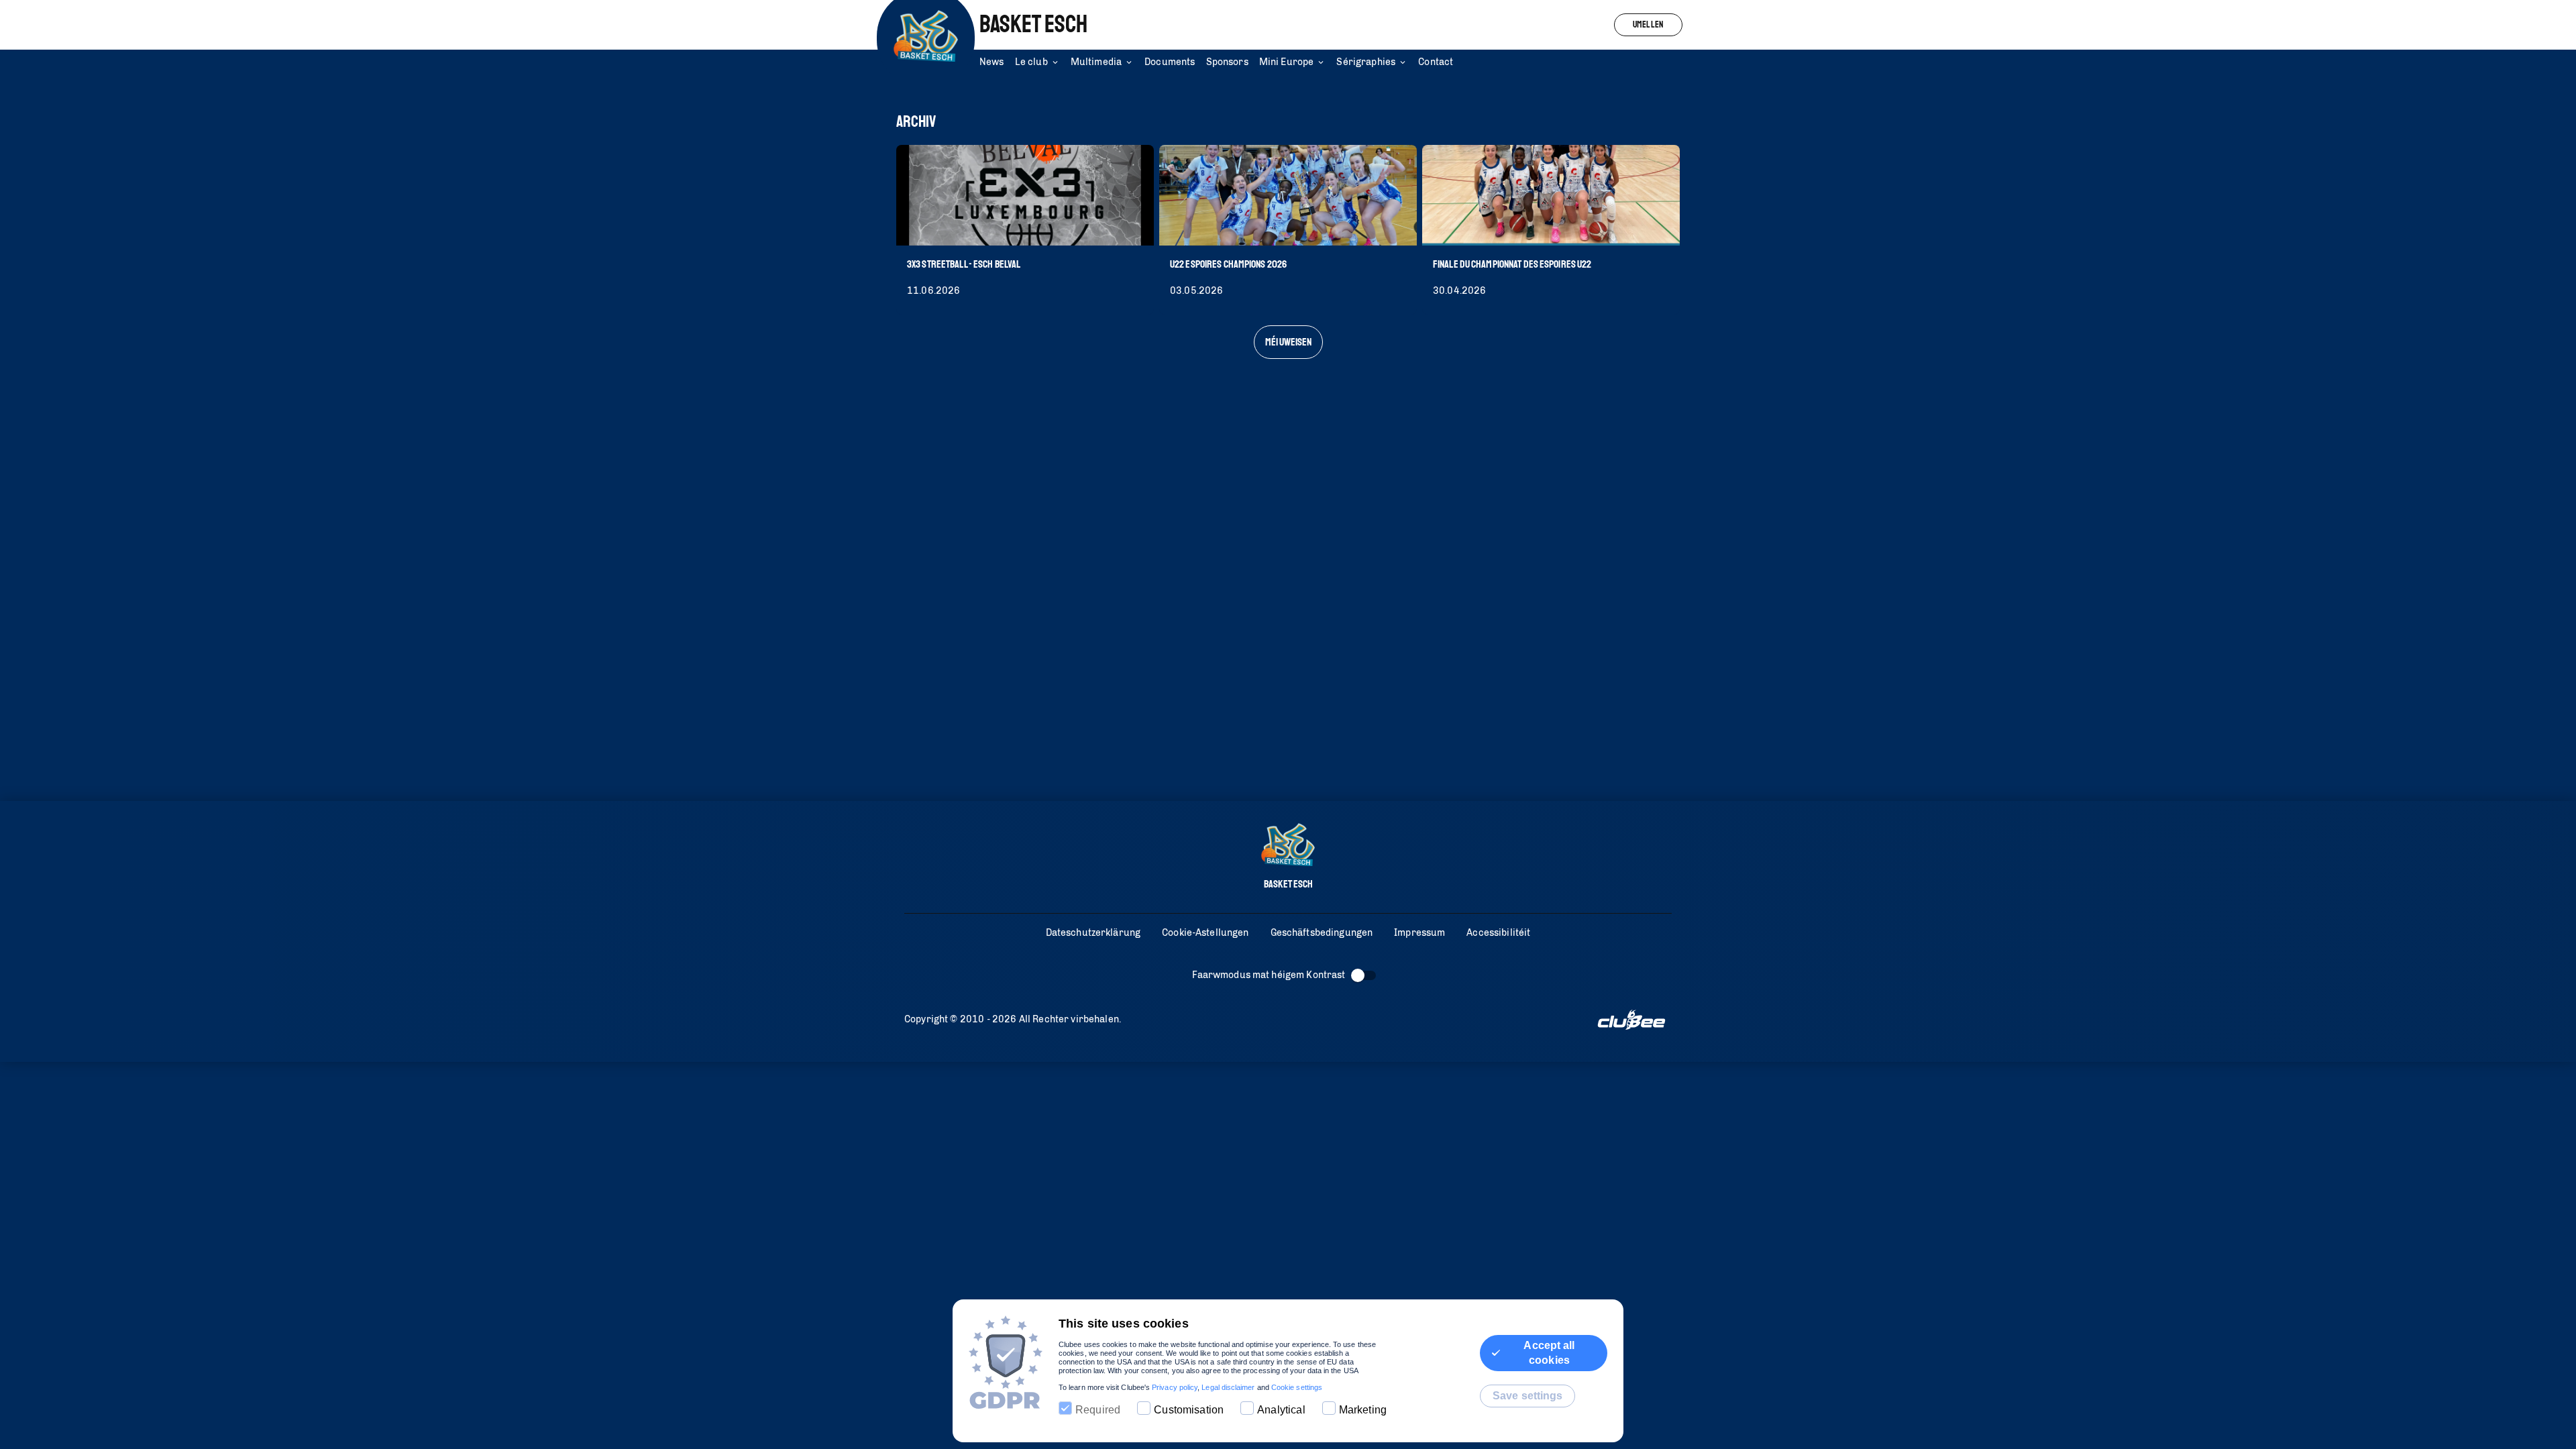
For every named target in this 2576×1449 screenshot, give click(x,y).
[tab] (997, 63)
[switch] (1358, 975)
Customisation (1189, 1410)
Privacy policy (1175, 1387)
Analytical (1281, 1410)
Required (1098, 1410)
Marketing (1363, 1410)
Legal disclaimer (1228, 1387)
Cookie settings (1297, 1387)
